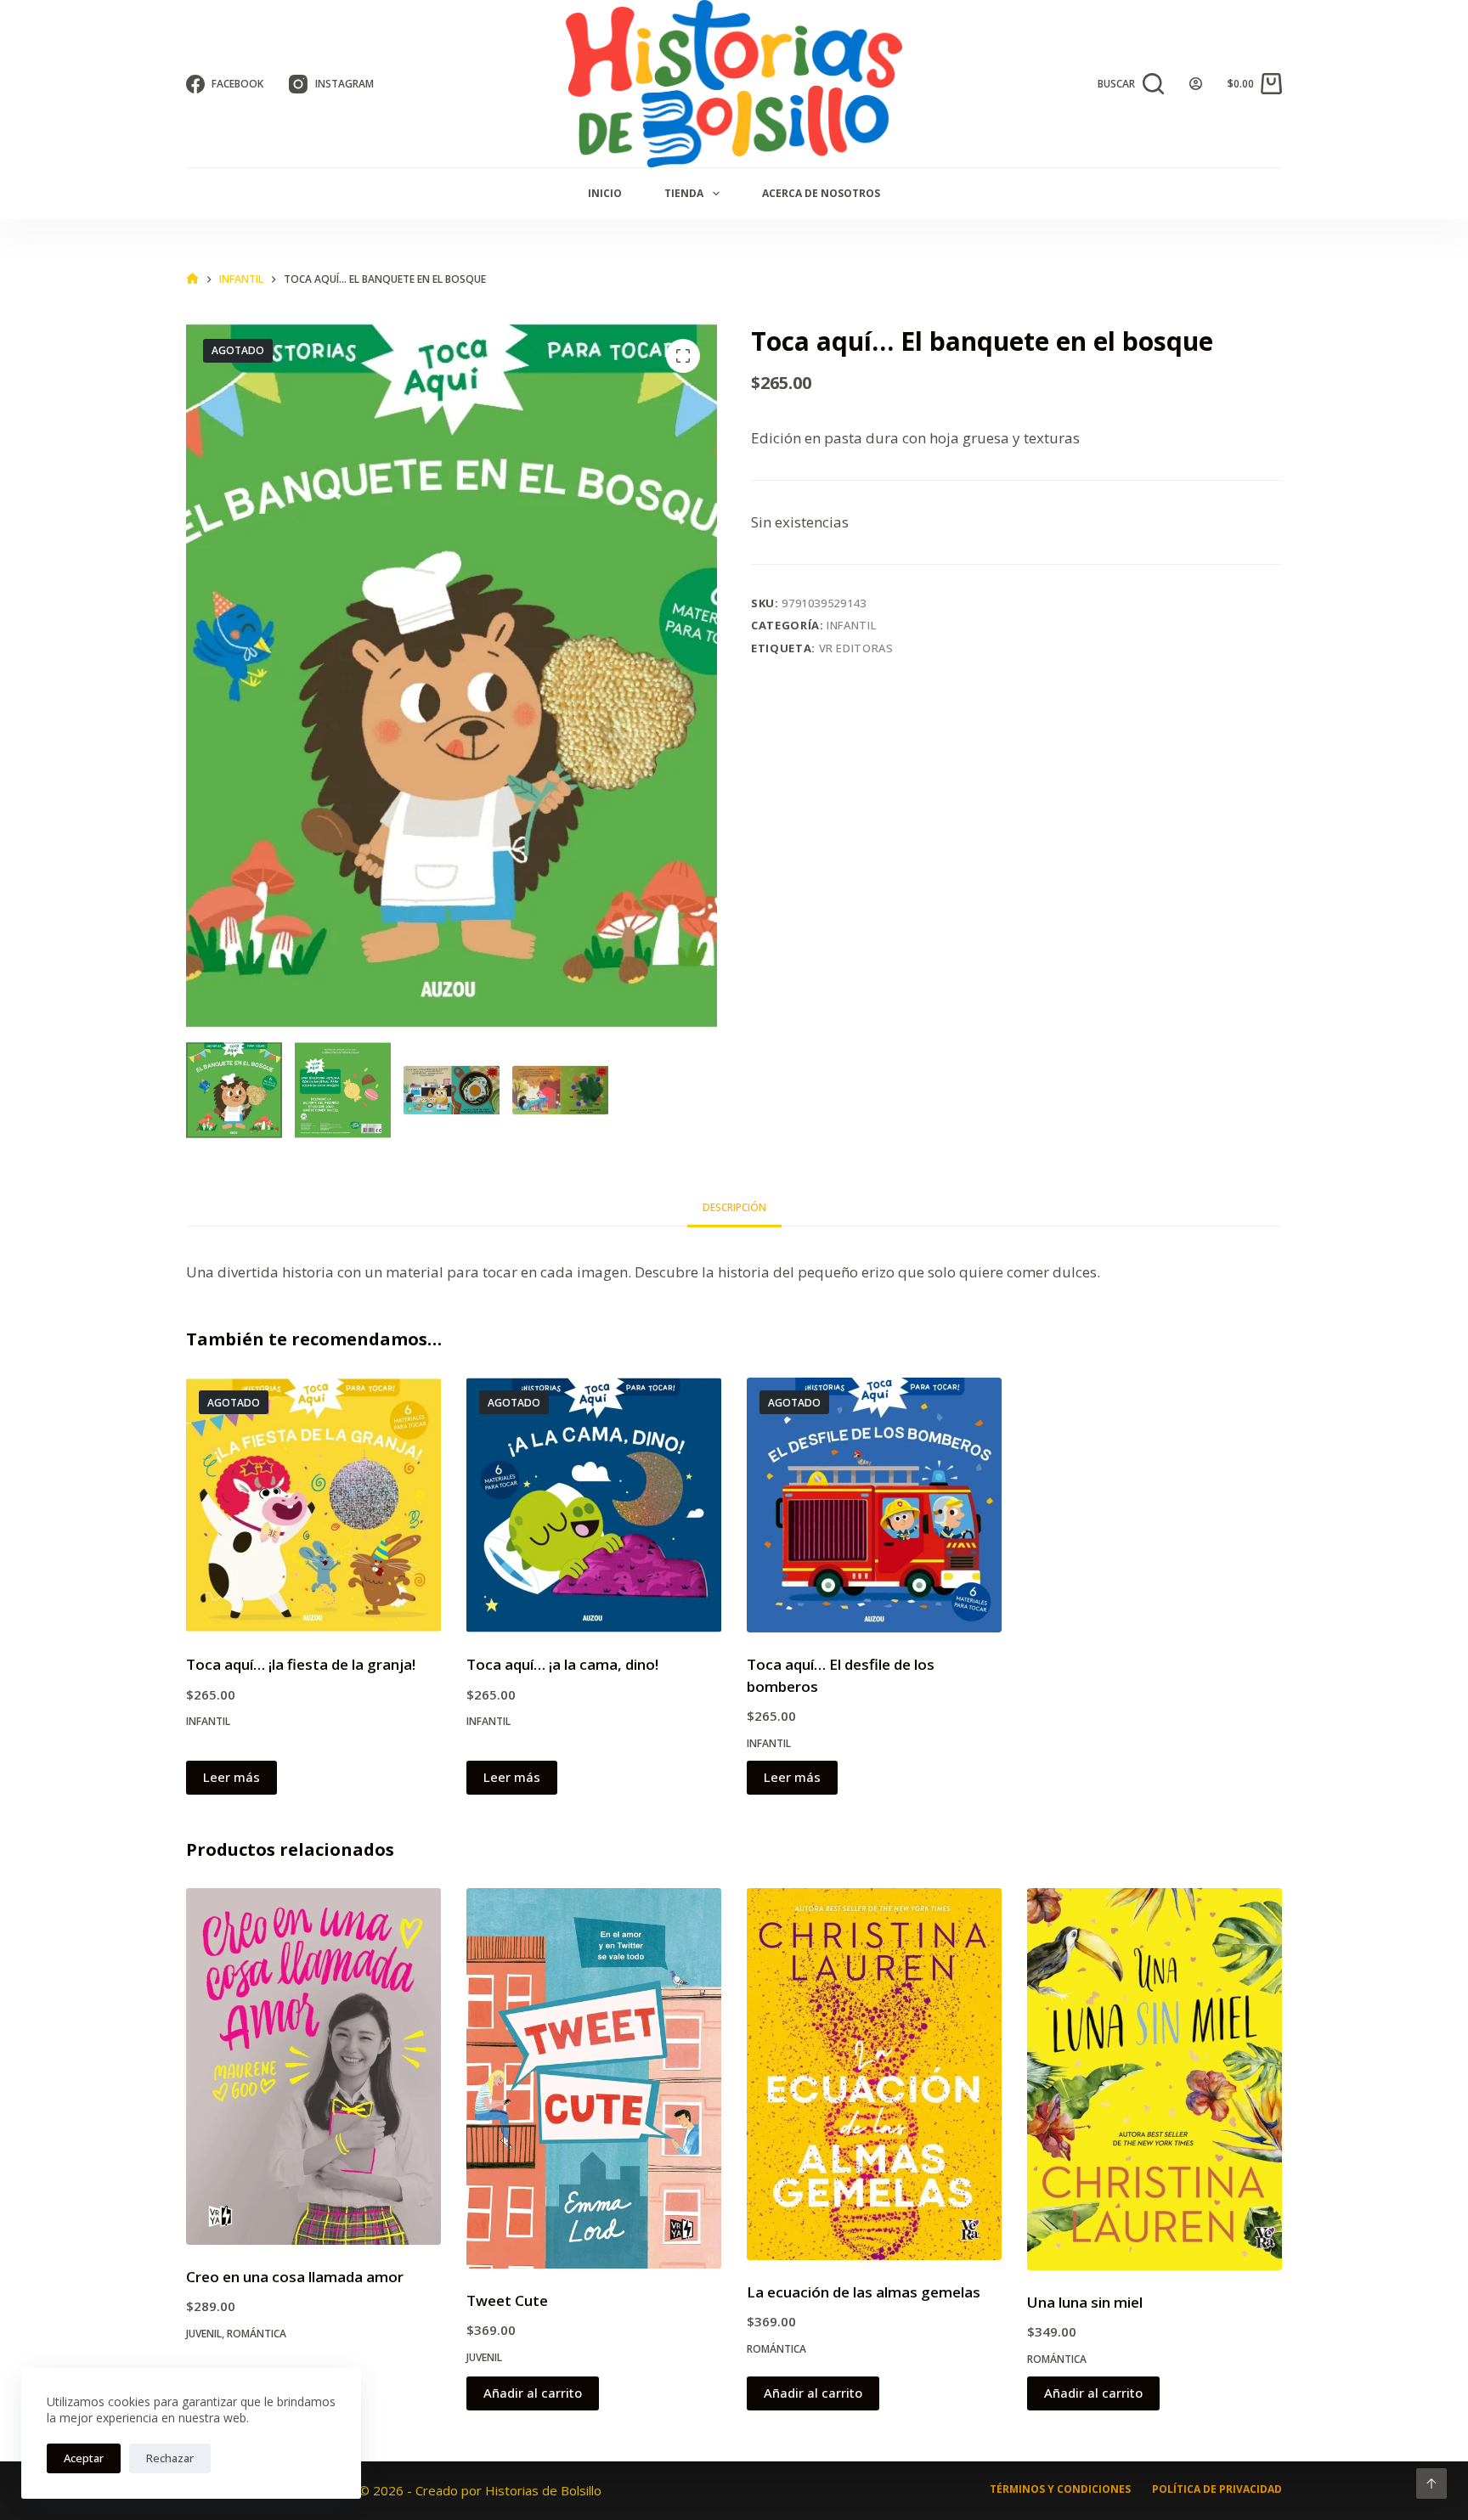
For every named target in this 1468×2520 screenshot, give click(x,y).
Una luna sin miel (1085, 2302)
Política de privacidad (1217, 2489)
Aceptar (84, 2458)
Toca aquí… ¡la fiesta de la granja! (301, 1664)
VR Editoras (856, 648)
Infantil (851, 625)
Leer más (231, 1777)
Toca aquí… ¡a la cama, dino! (562, 1664)
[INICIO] (192, 279)
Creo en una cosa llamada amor (295, 2277)
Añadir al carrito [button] (533, 2393)
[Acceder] (1196, 84)
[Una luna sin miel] (1155, 2079)
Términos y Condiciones (1060, 2489)
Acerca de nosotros (821, 193)
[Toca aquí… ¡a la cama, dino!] (594, 1505)
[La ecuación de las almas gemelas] (874, 2074)
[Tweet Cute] (594, 2078)
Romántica (257, 2334)
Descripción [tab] (734, 1207)
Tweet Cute (507, 2300)
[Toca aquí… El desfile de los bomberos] (874, 1505)
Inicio (605, 193)
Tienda (684, 193)
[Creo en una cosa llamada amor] (313, 2066)
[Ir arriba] (1431, 2483)
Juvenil (204, 2334)
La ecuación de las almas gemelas (864, 2292)
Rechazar (170, 2458)
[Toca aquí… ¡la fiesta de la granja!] (313, 1505)
